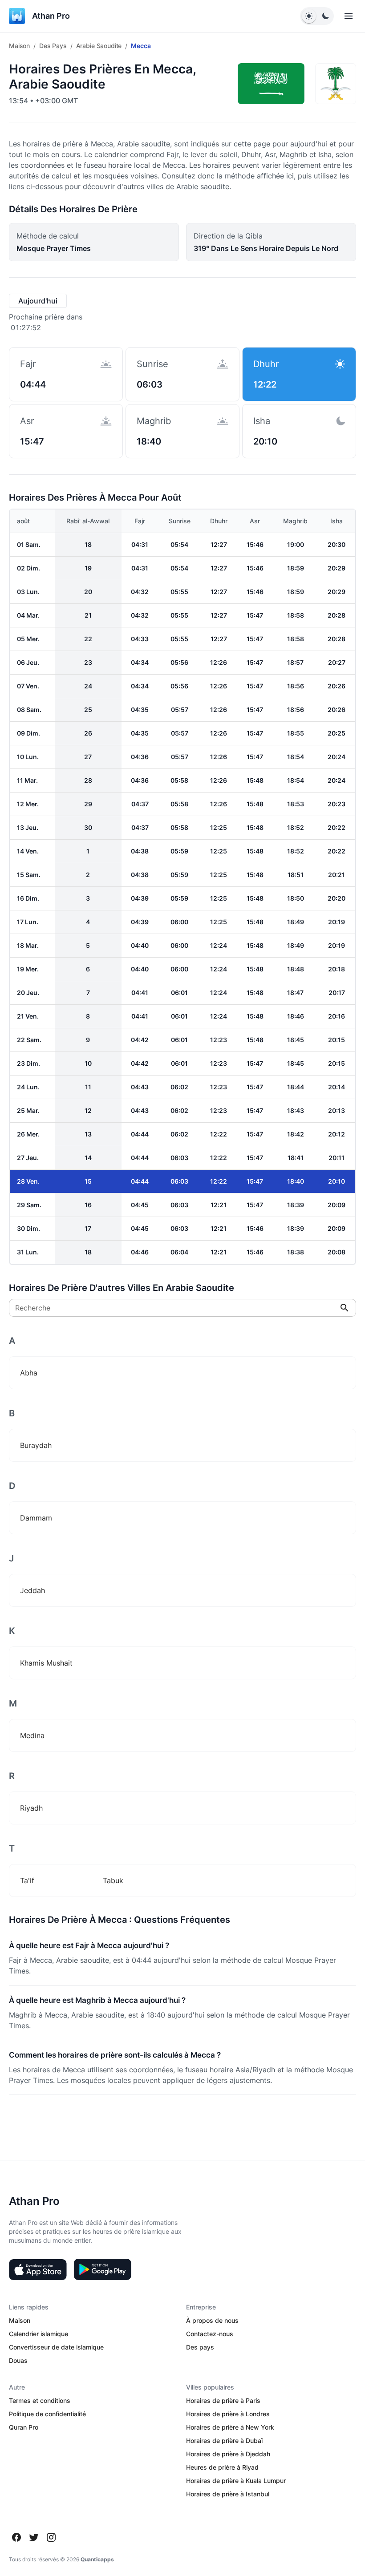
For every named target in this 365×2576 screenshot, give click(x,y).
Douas (18, 2360)
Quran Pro (24, 2427)
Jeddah (32, 1590)
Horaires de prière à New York (230, 2427)
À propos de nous (212, 2320)
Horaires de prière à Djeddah (228, 2454)
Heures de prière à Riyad (222, 2467)
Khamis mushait (46, 1663)
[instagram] (51, 2537)
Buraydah (36, 1445)
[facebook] (16, 2537)
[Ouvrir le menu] (349, 16)
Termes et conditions (40, 2400)
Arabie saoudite (99, 46)
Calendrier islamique (39, 2334)
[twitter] (34, 2537)
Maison (19, 46)
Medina (32, 1735)
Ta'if (27, 1880)
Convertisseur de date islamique (56, 2347)
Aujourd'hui (38, 301)
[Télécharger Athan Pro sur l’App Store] (38, 2269)
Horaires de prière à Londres (228, 2414)
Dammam (36, 1518)
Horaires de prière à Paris (223, 2400)
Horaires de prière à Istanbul (228, 2494)
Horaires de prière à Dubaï (224, 2441)
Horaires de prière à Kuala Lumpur (236, 2481)
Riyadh (31, 1808)
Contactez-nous (210, 2334)
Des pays (53, 46)
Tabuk (113, 1880)
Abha (29, 1373)
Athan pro (51, 16)
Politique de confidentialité (47, 2414)
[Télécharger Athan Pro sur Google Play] (102, 2269)
